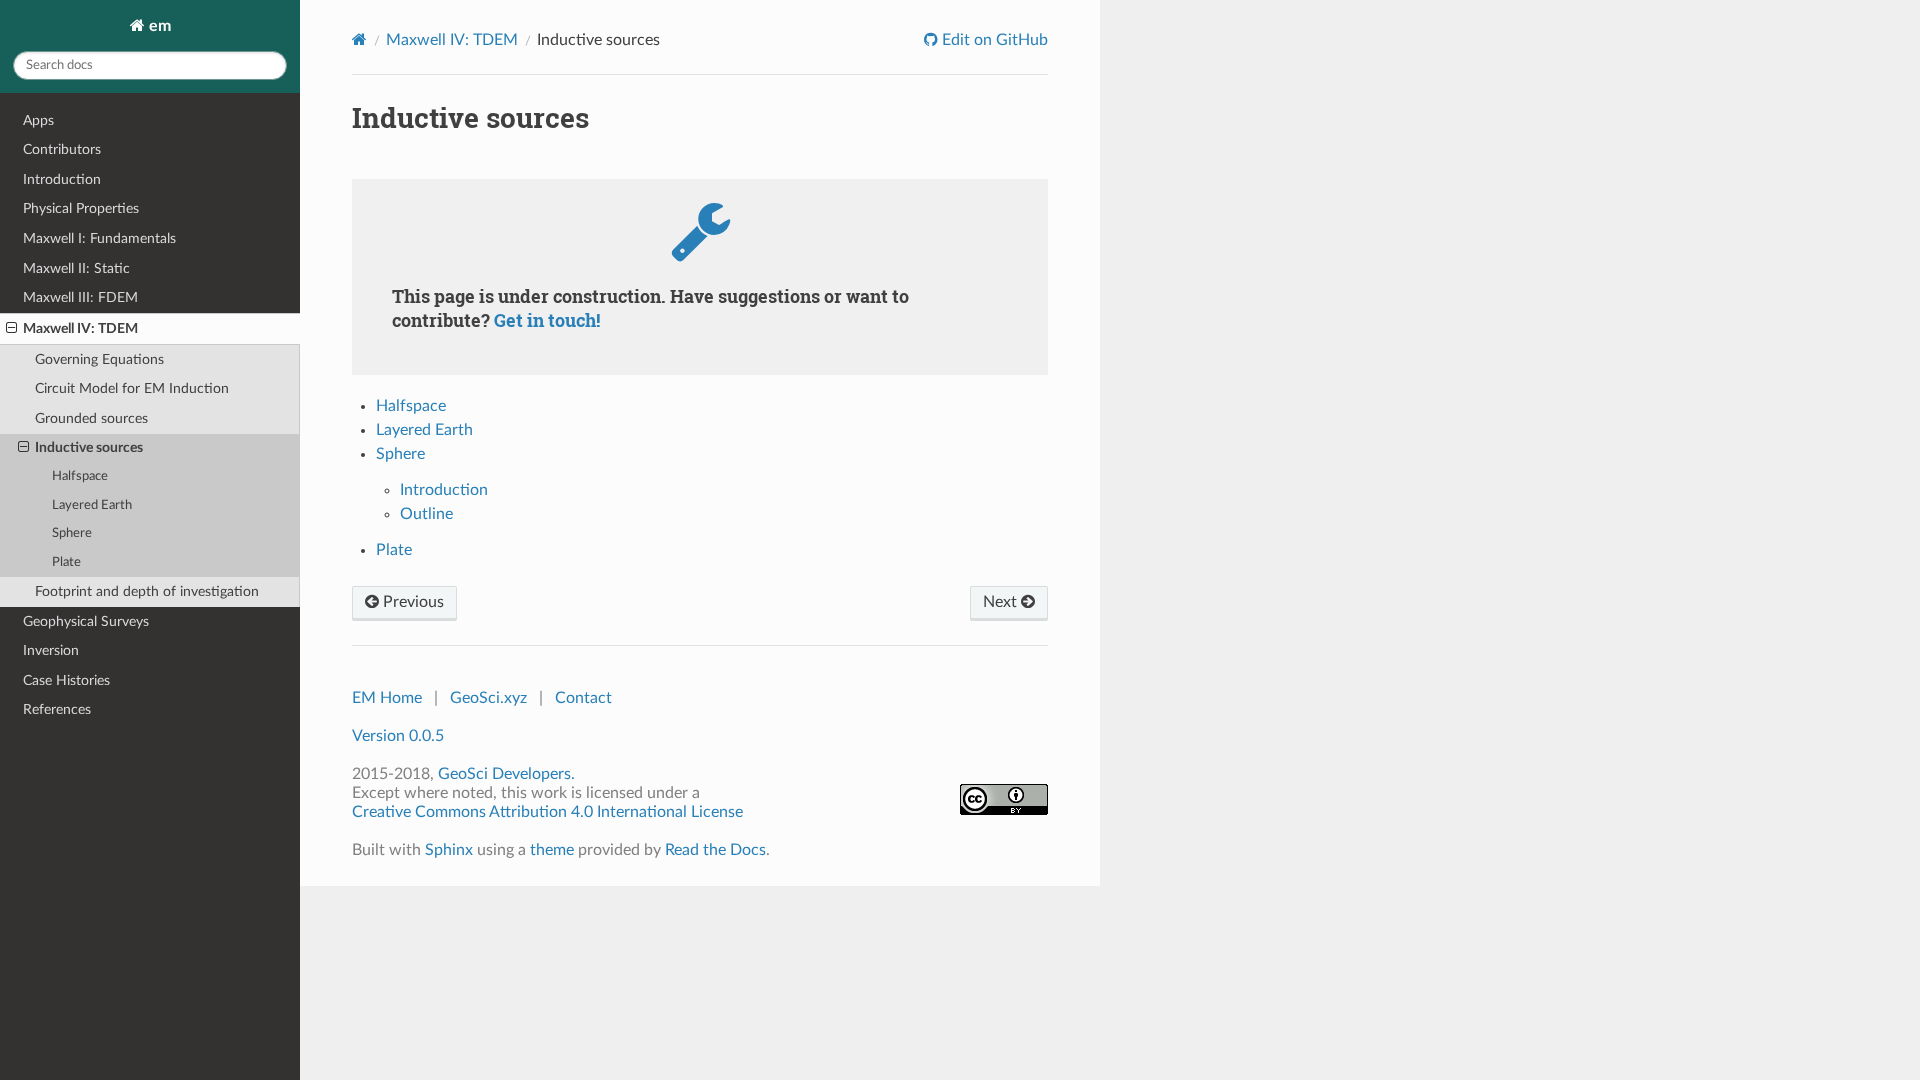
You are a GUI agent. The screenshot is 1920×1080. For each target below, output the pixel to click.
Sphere (72, 533)
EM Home (387, 698)
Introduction (62, 179)
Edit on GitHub (993, 40)
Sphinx (449, 850)
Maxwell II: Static (76, 268)
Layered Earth (92, 505)
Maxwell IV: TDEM (80, 328)
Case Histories (66, 680)
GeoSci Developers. (506, 774)
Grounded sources (91, 418)
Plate (66, 562)
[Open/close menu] (11, 329)
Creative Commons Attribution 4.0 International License (547, 812)
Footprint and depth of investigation (147, 591)
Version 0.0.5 (398, 736)
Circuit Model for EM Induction (132, 388)
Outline (426, 514)
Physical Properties (81, 208)
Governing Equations (99, 359)
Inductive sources (89, 447)
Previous (411, 602)
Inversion (51, 650)
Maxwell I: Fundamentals (99, 238)
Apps (38, 120)
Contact (583, 698)
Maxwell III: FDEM (80, 297)
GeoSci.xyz (488, 698)
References (57, 709)
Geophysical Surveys (86, 621)
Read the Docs (715, 850)
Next (1002, 602)
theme (552, 850)
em (158, 26)
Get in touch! (547, 320)
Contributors (62, 149)
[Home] (359, 39)
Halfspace (80, 476)
